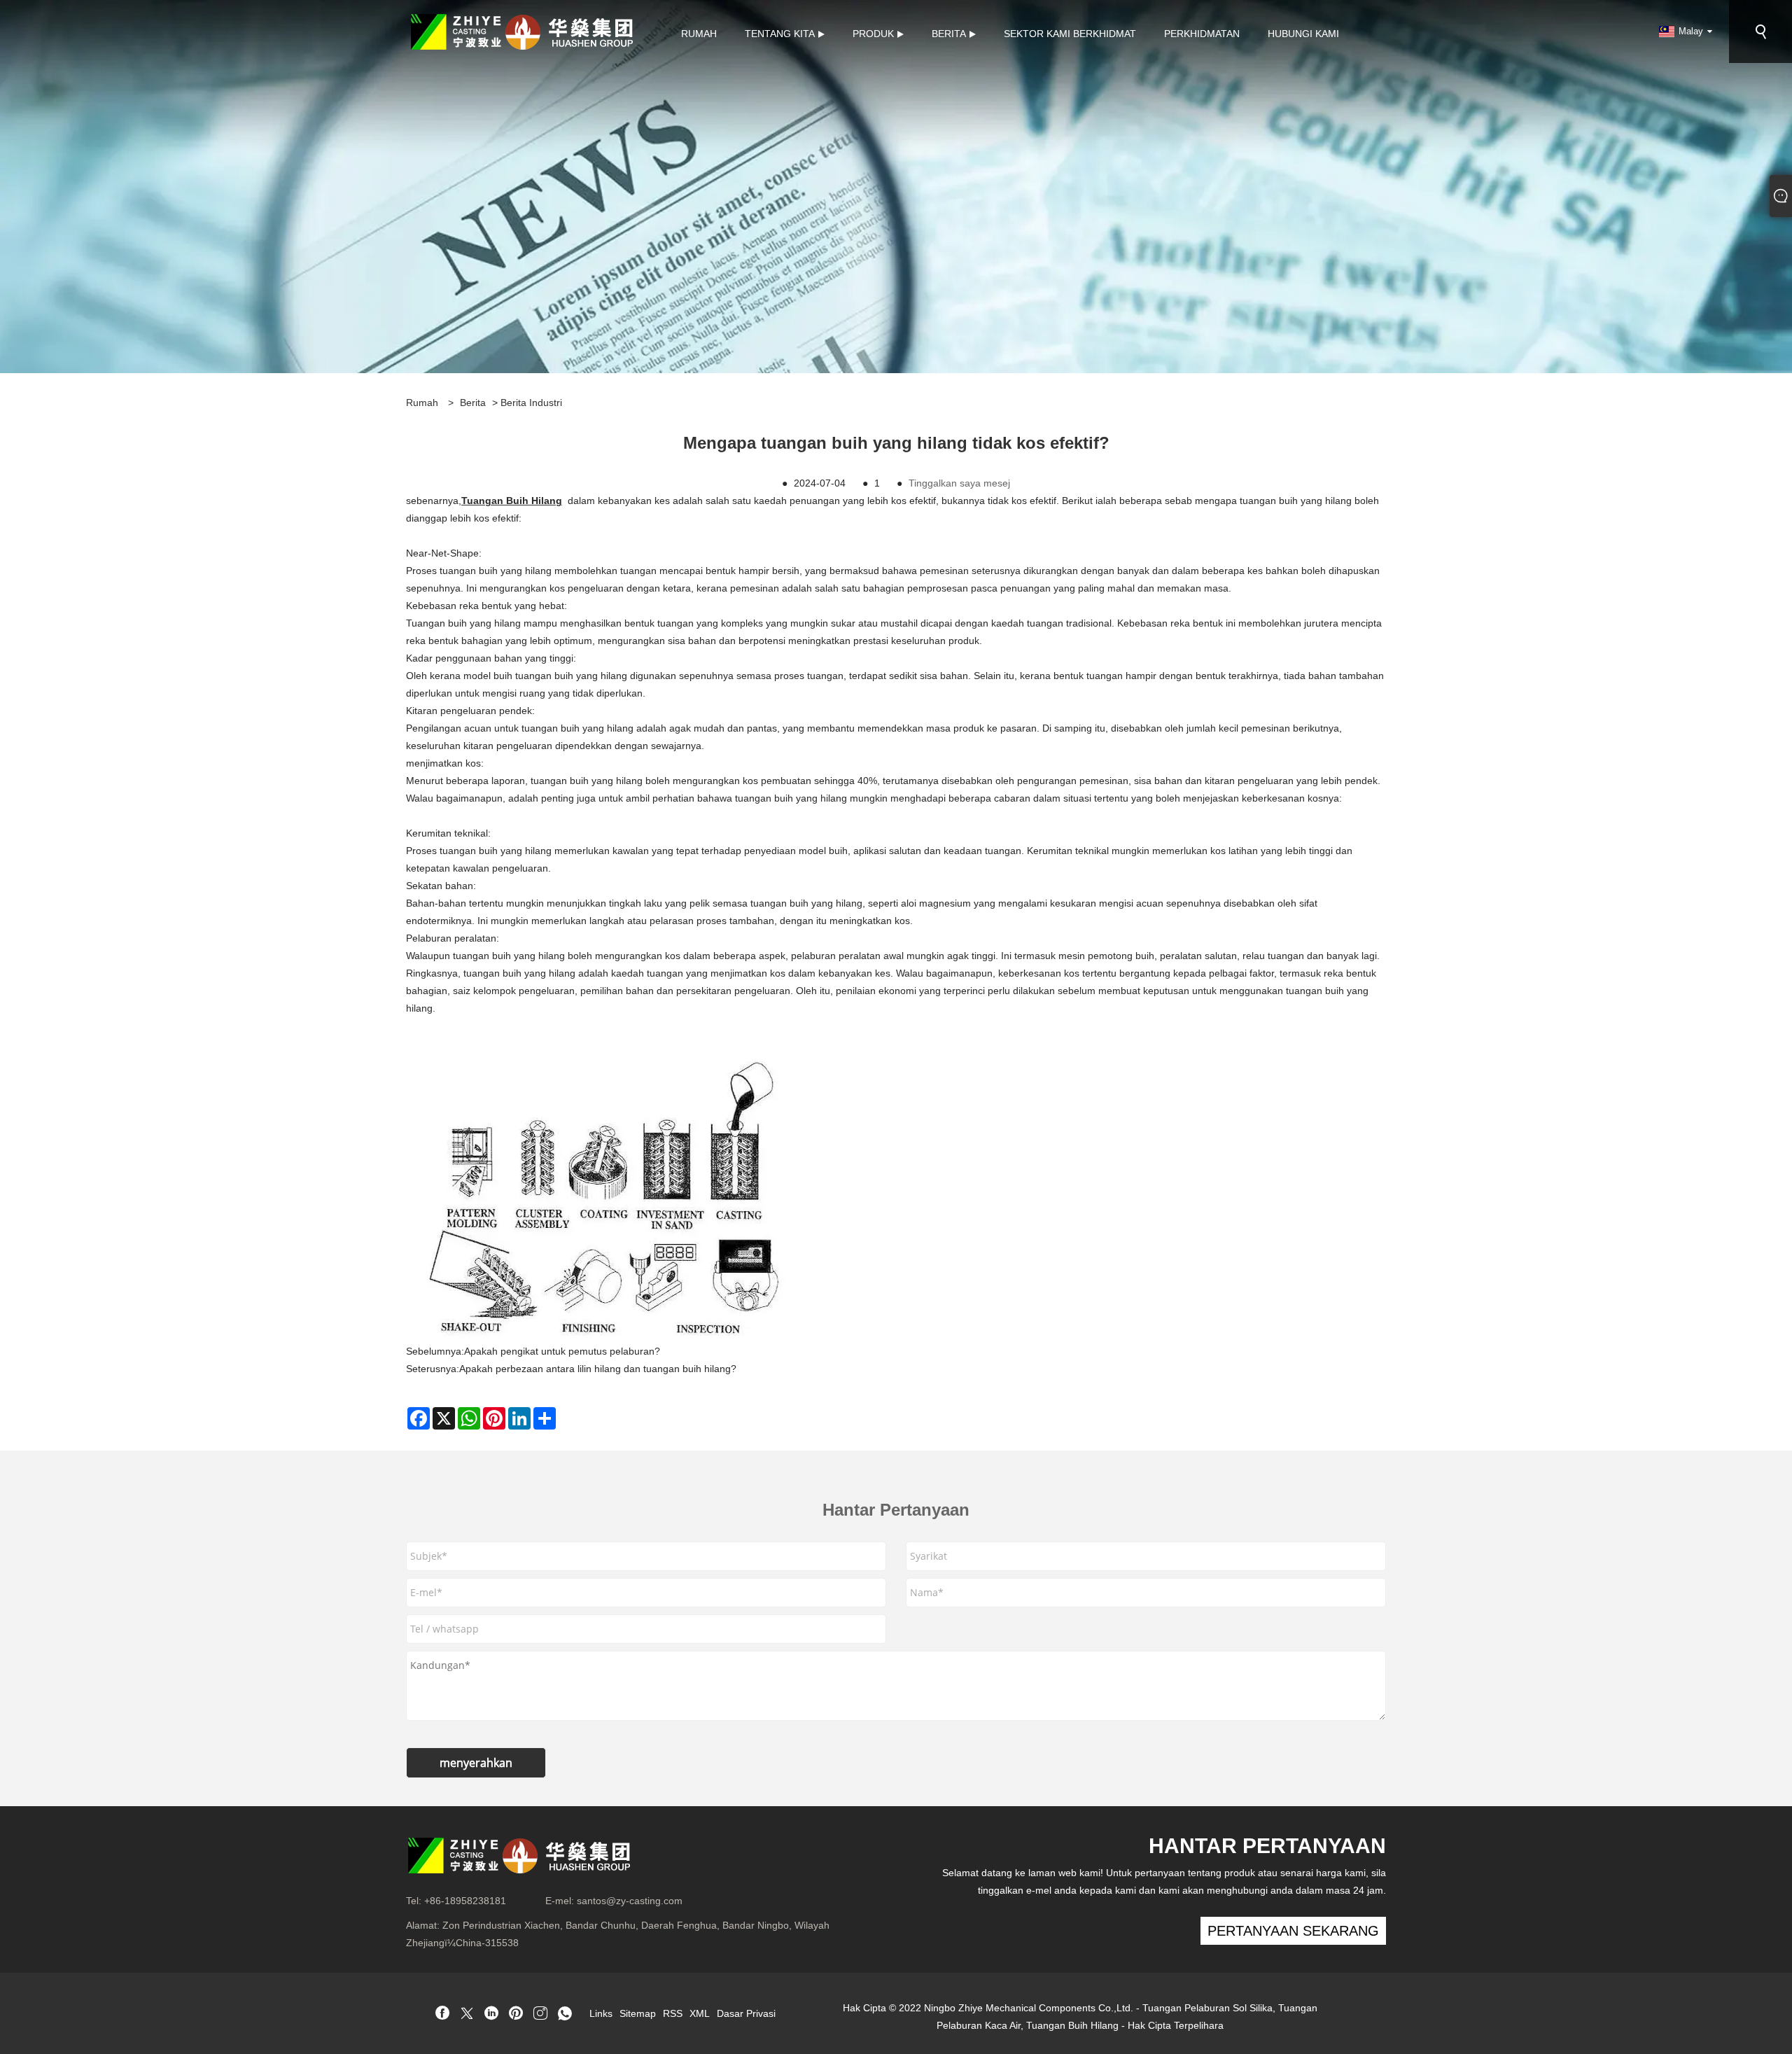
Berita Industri (531, 403)
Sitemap (638, 2013)
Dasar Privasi (746, 2013)
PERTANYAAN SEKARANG (1293, 1931)
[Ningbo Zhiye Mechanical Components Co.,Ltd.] (521, 31)
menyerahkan (476, 1763)
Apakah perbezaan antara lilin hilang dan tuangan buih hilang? (598, 1369)
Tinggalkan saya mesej (959, 483)
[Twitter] (467, 2014)
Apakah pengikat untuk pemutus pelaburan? (562, 1351)
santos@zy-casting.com (630, 1901)
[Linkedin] (491, 2014)
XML (700, 2013)
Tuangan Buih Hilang (512, 501)
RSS (673, 2013)
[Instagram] (540, 2014)
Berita (473, 403)
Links (601, 2013)
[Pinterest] (516, 2014)
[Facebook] (442, 2014)
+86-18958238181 (465, 1901)
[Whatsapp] (565, 2014)
